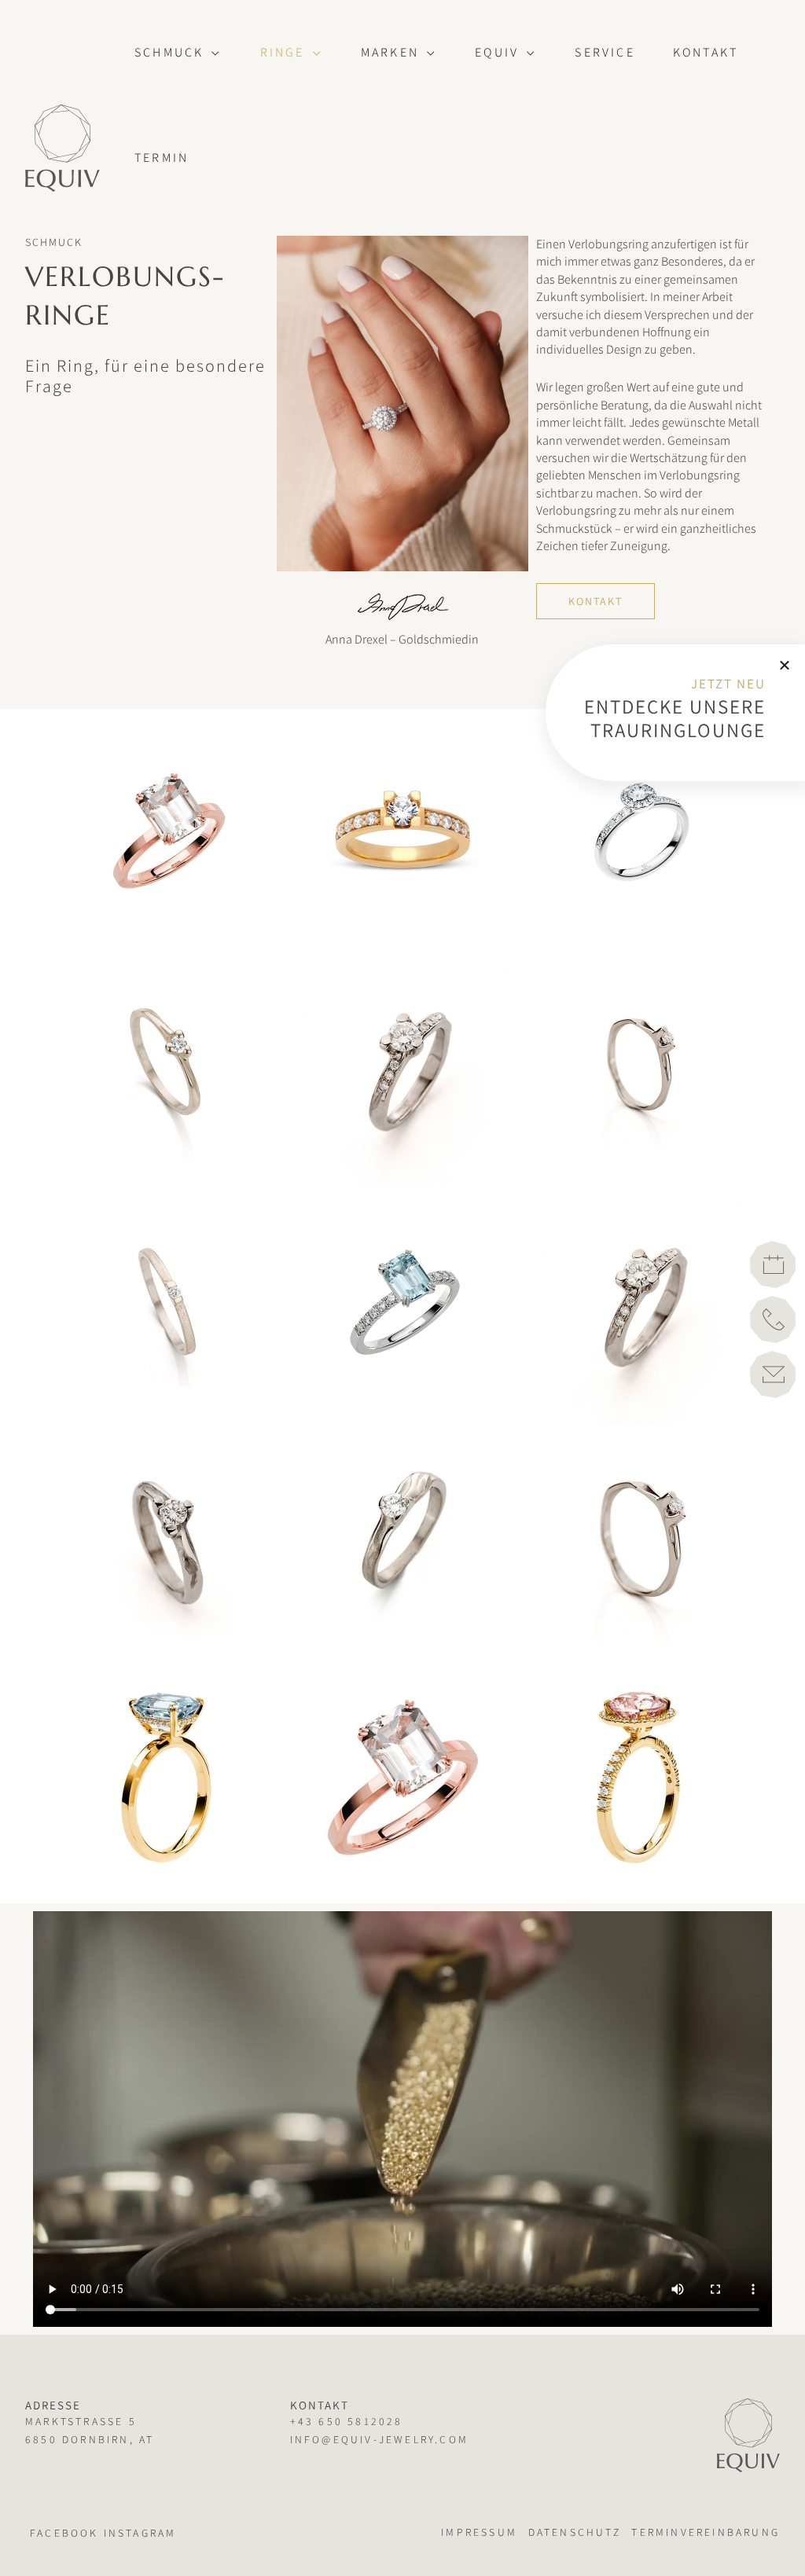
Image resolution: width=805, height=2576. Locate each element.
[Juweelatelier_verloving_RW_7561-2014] (167, 1542)
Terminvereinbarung (706, 2532)
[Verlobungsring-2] (167, 1778)
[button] (213, 53)
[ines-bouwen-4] (402, 1070)
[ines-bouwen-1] (167, 1070)
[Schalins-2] (402, 1306)
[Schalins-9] (402, 835)
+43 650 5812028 (347, 2421)
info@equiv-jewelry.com (379, 2439)
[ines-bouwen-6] (638, 1070)
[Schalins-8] (167, 835)
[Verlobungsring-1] (638, 1778)
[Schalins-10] (638, 835)
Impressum (479, 2532)
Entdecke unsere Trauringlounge (675, 718)
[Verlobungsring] (402, 1778)
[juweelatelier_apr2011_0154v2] (402, 1542)
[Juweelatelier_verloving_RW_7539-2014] (638, 1306)
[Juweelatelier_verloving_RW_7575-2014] (638, 1542)
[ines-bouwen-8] (167, 1306)
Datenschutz (575, 2532)
